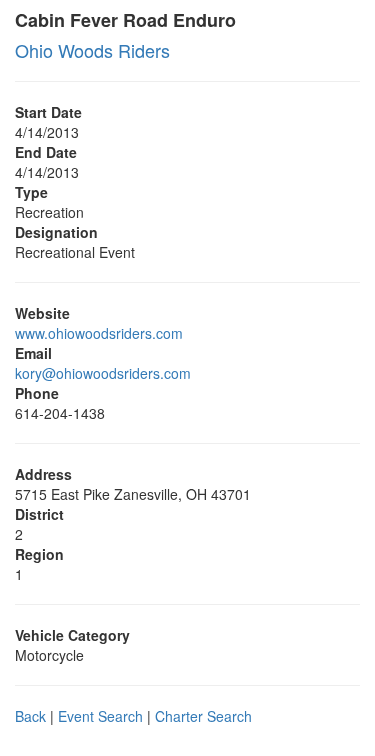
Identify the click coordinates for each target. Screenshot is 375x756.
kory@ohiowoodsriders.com (103, 373)
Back (30, 716)
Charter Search (203, 716)
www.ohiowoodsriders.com (99, 333)
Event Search (100, 716)
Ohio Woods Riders (92, 50)
